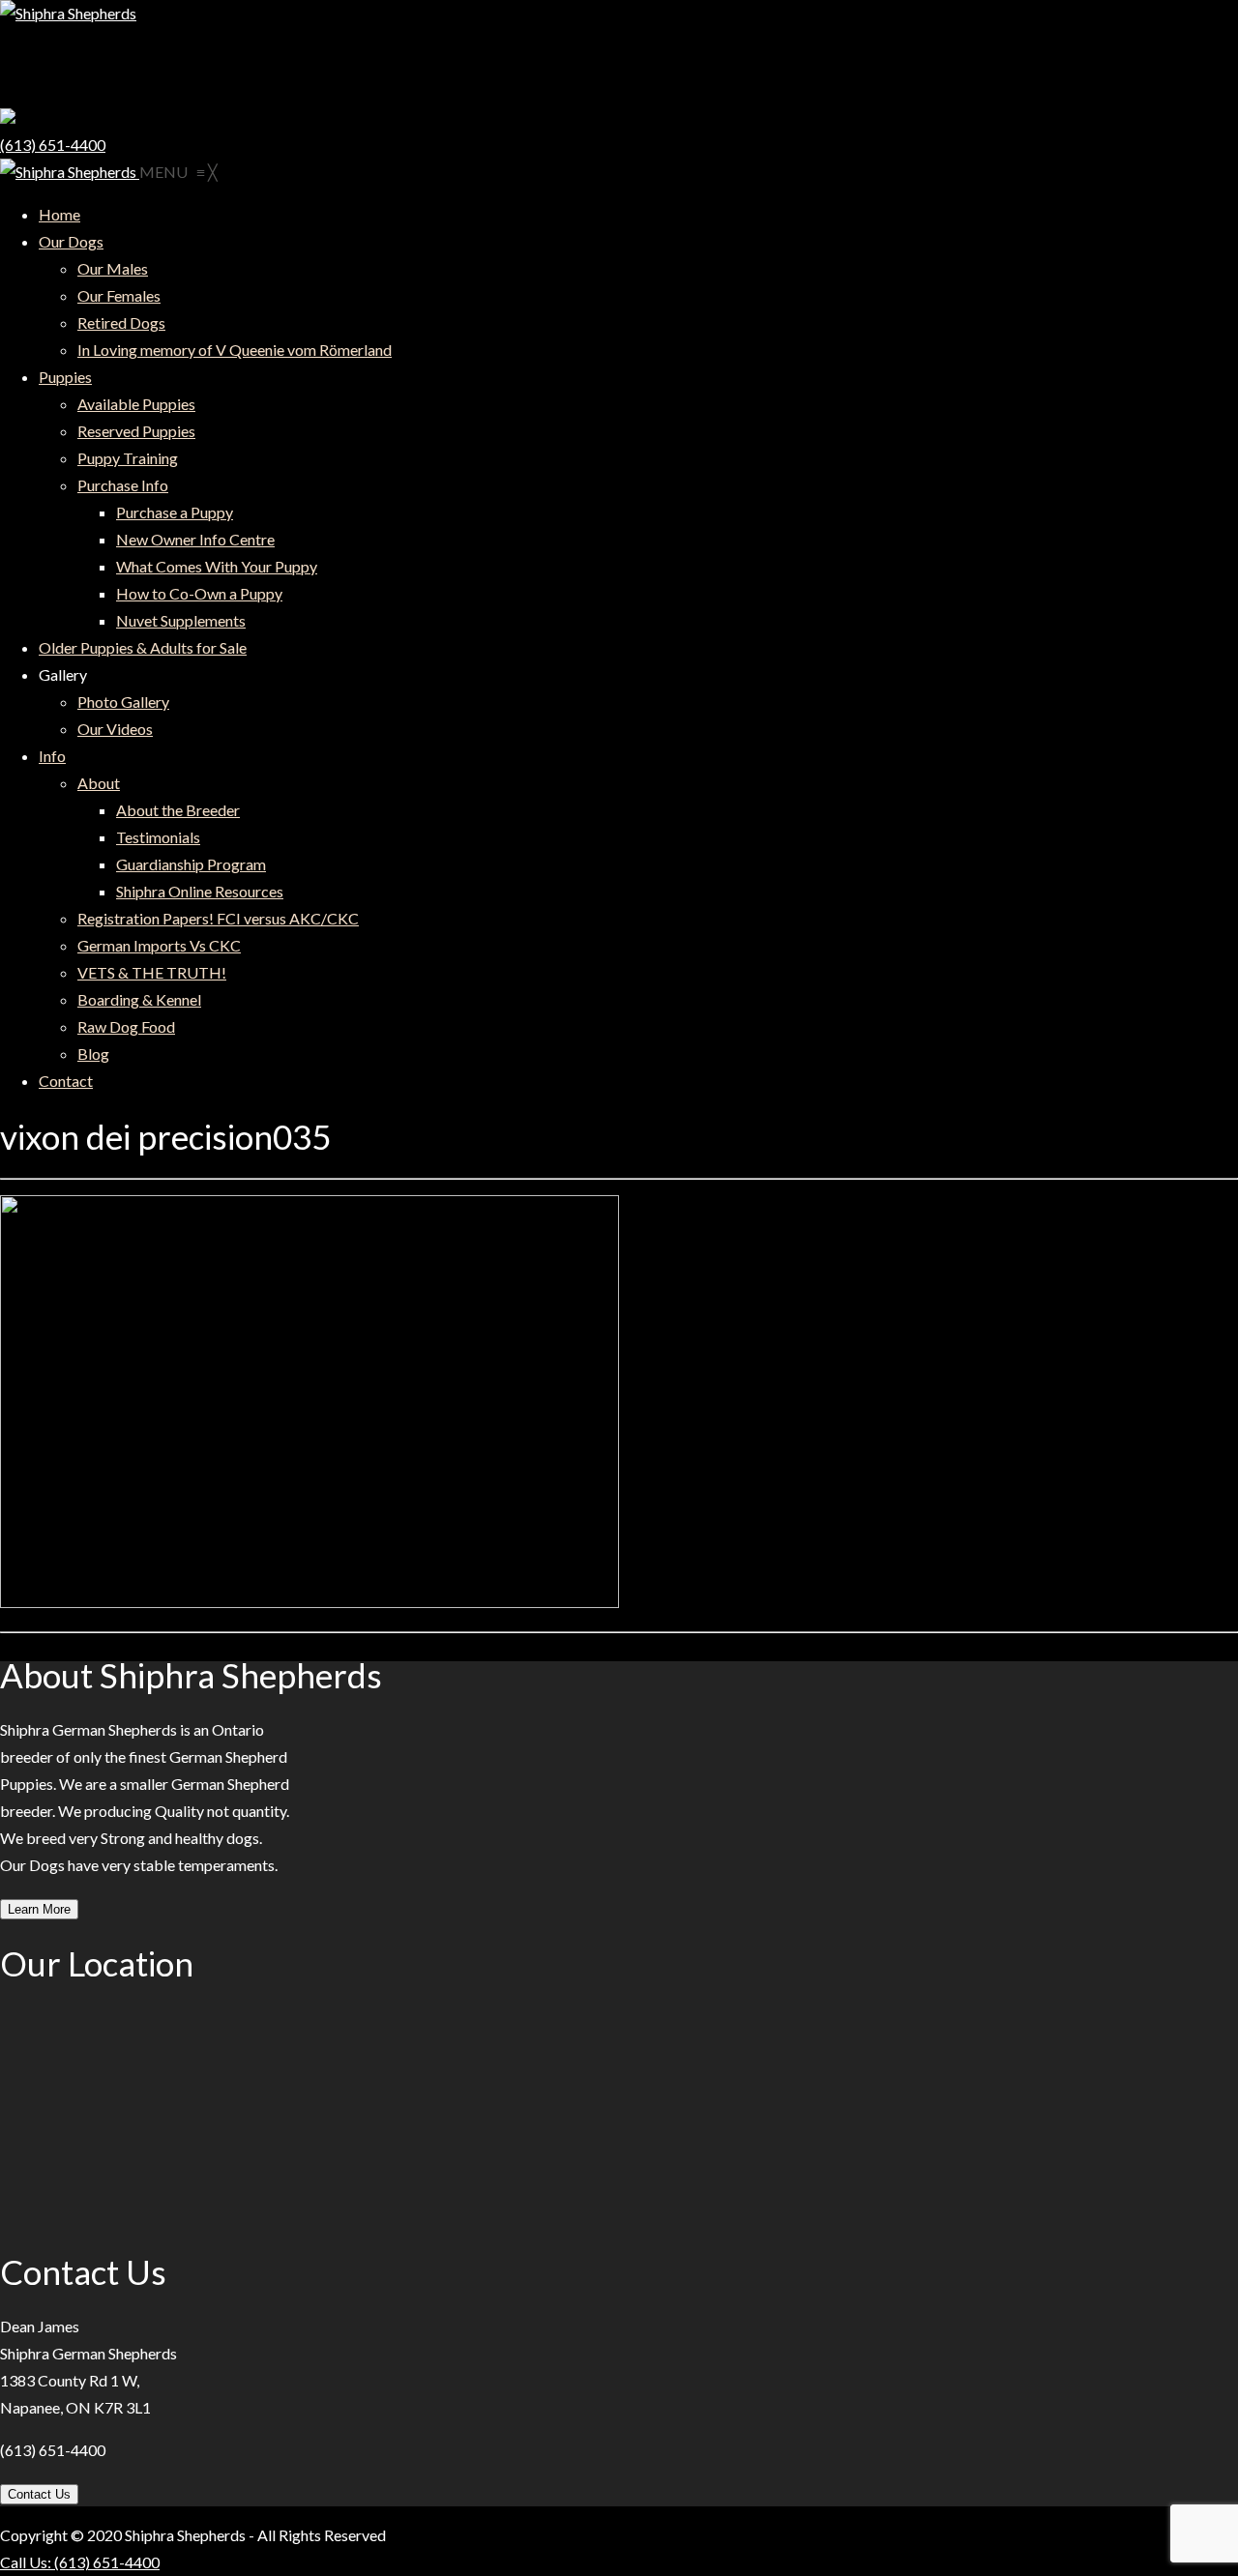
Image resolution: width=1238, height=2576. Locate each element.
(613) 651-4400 (53, 145)
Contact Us (39, 2494)
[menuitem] (59, 214)
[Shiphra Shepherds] (70, 172)
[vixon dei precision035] (309, 1602)
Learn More (39, 1909)
